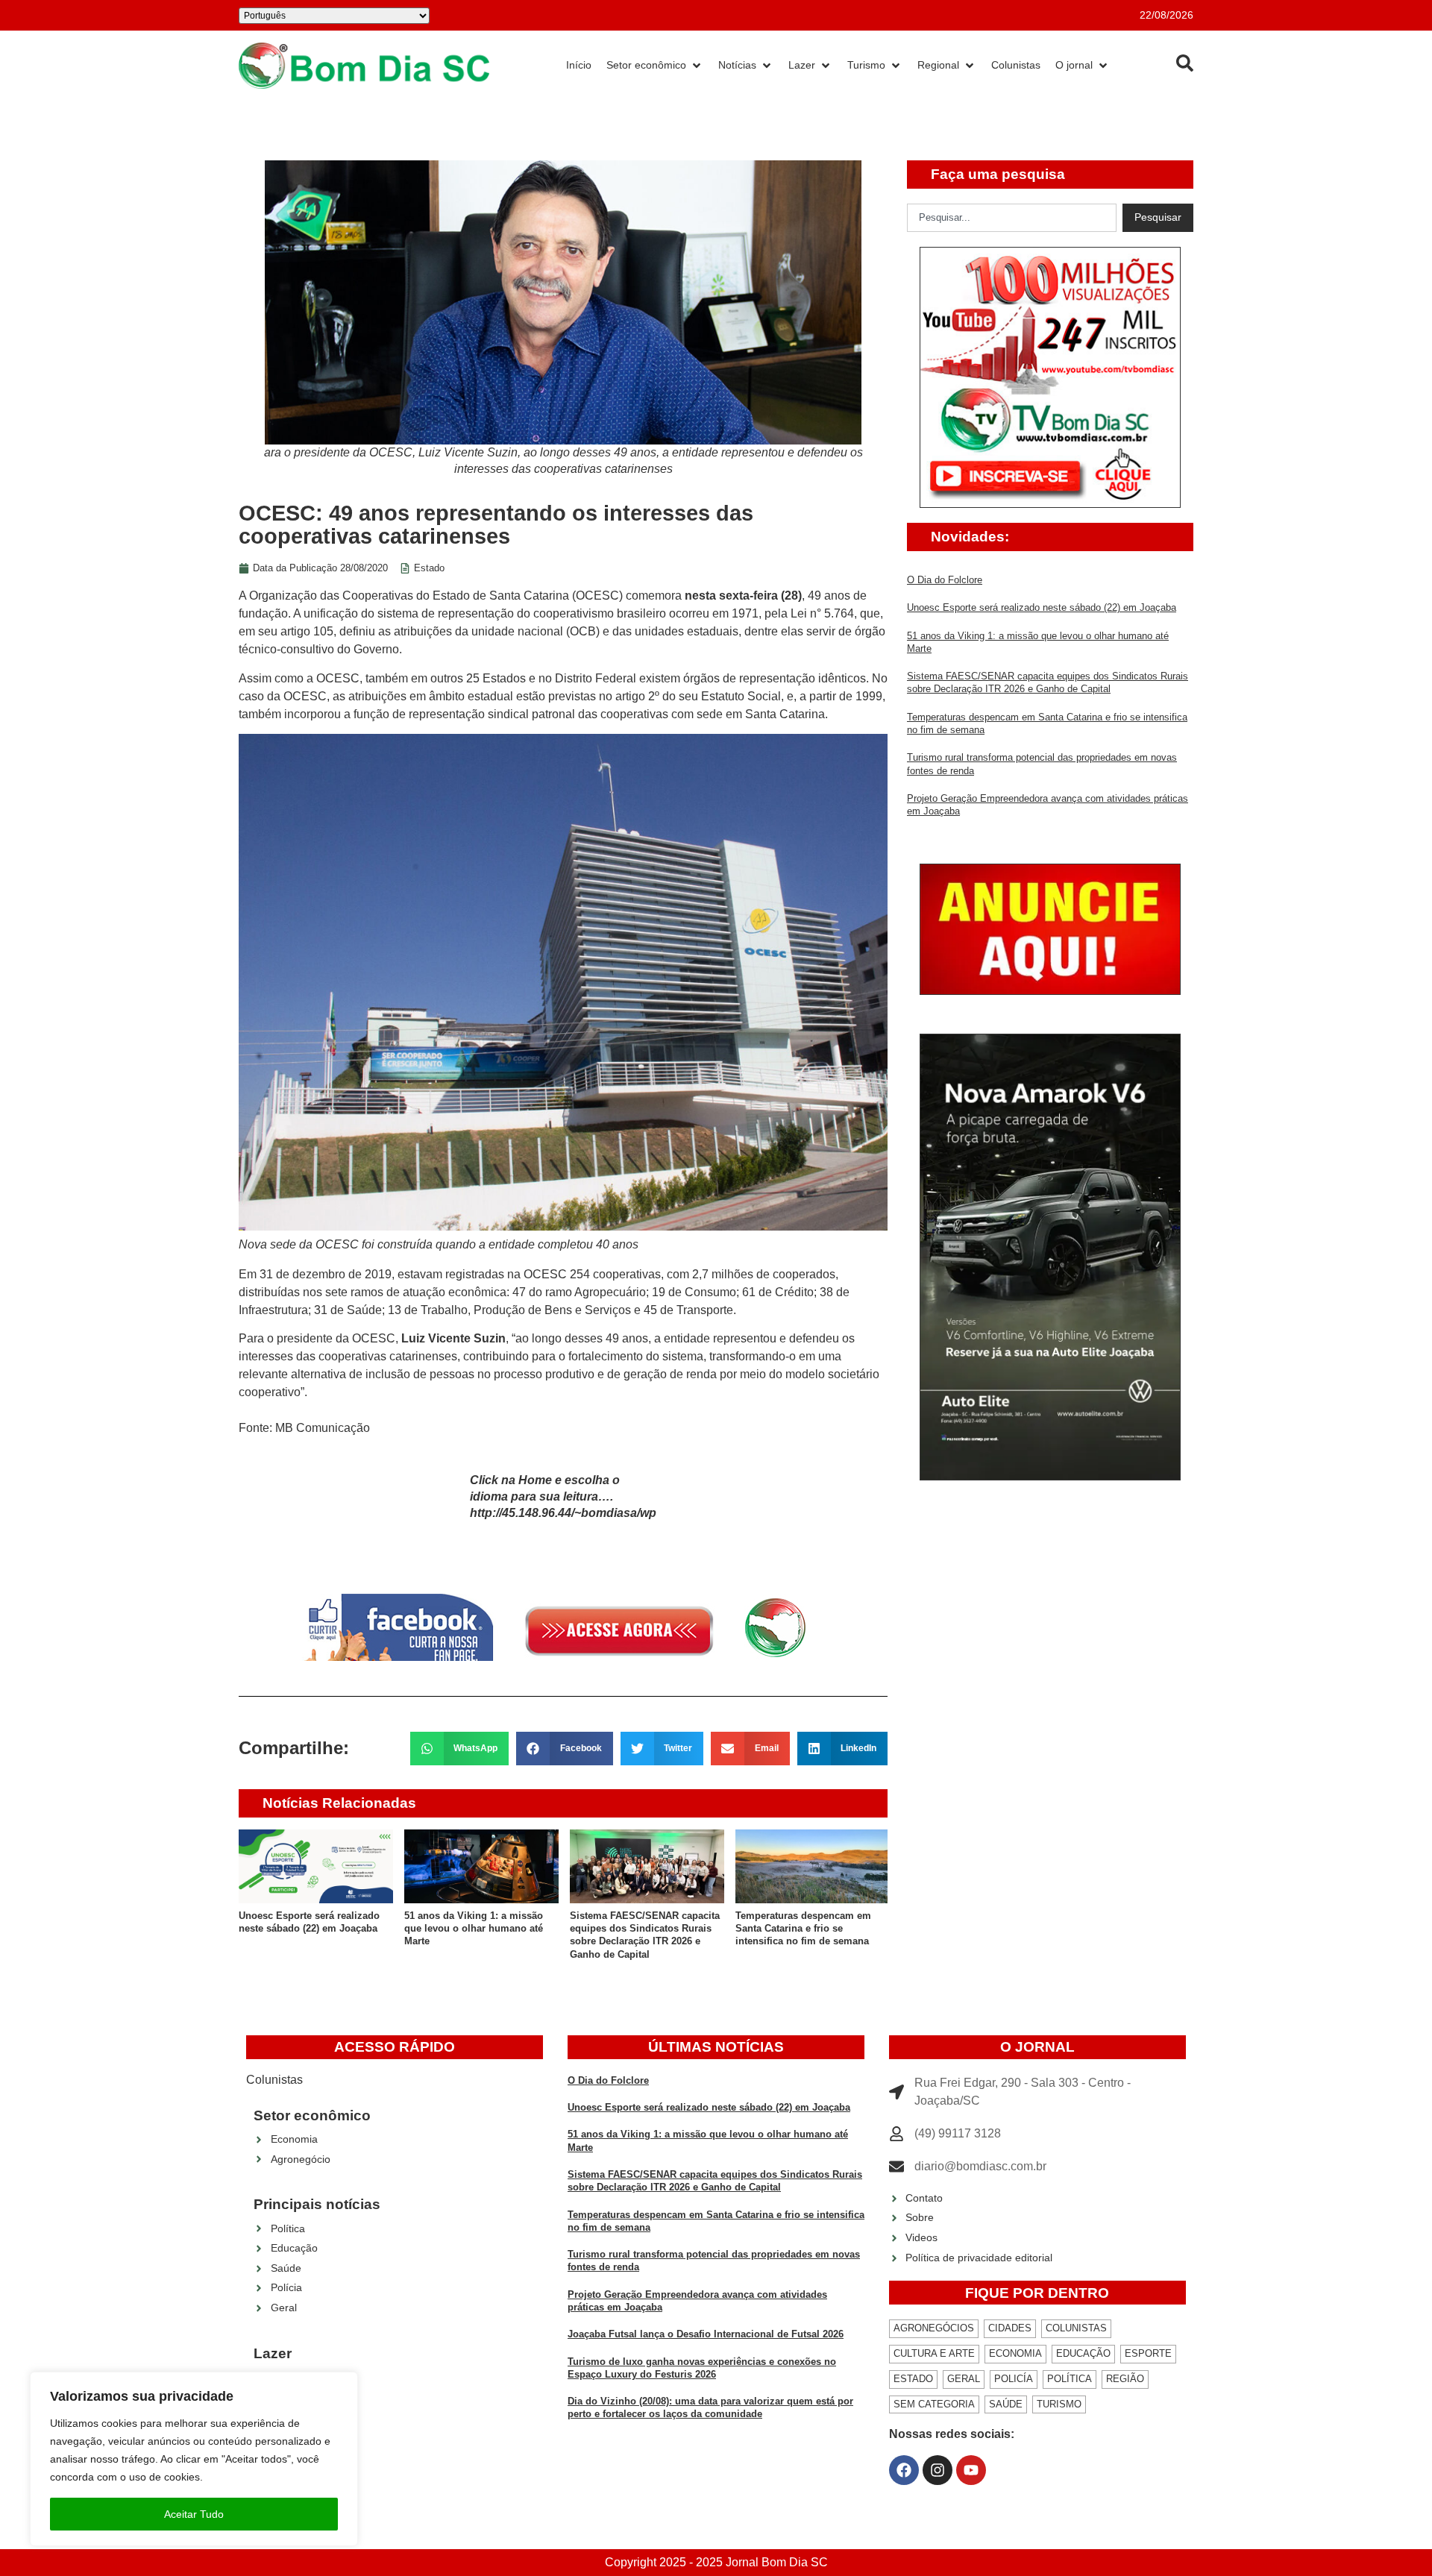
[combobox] (1012, 218)
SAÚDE (1006, 2404)
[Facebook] (904, 2470)
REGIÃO (1125, 2379)
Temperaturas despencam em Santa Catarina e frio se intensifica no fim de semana (803, 1929)
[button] (460, 1749)
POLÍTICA (1070, 2379)
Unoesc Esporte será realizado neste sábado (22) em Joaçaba (1042, 607)
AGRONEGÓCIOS (934, 2328)
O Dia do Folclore (945, 580)
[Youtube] (971, 2470)
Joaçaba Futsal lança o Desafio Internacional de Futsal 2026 (706, 2334)
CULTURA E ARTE (934, 2353)
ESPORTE (1148, 2353)
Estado (429, 568)
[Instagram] (938, 2470)
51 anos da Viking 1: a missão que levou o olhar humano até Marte (474, 1929)
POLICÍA (1014, 2379)
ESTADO (913, 2379)
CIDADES (1010, 2328)
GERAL (964, 2379)
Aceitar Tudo (194, 2514)
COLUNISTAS (1076, 2328)
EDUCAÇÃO (1083, 2353)
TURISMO (1059, 2404)
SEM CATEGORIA (934, 2404)
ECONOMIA (1015, 2353)
